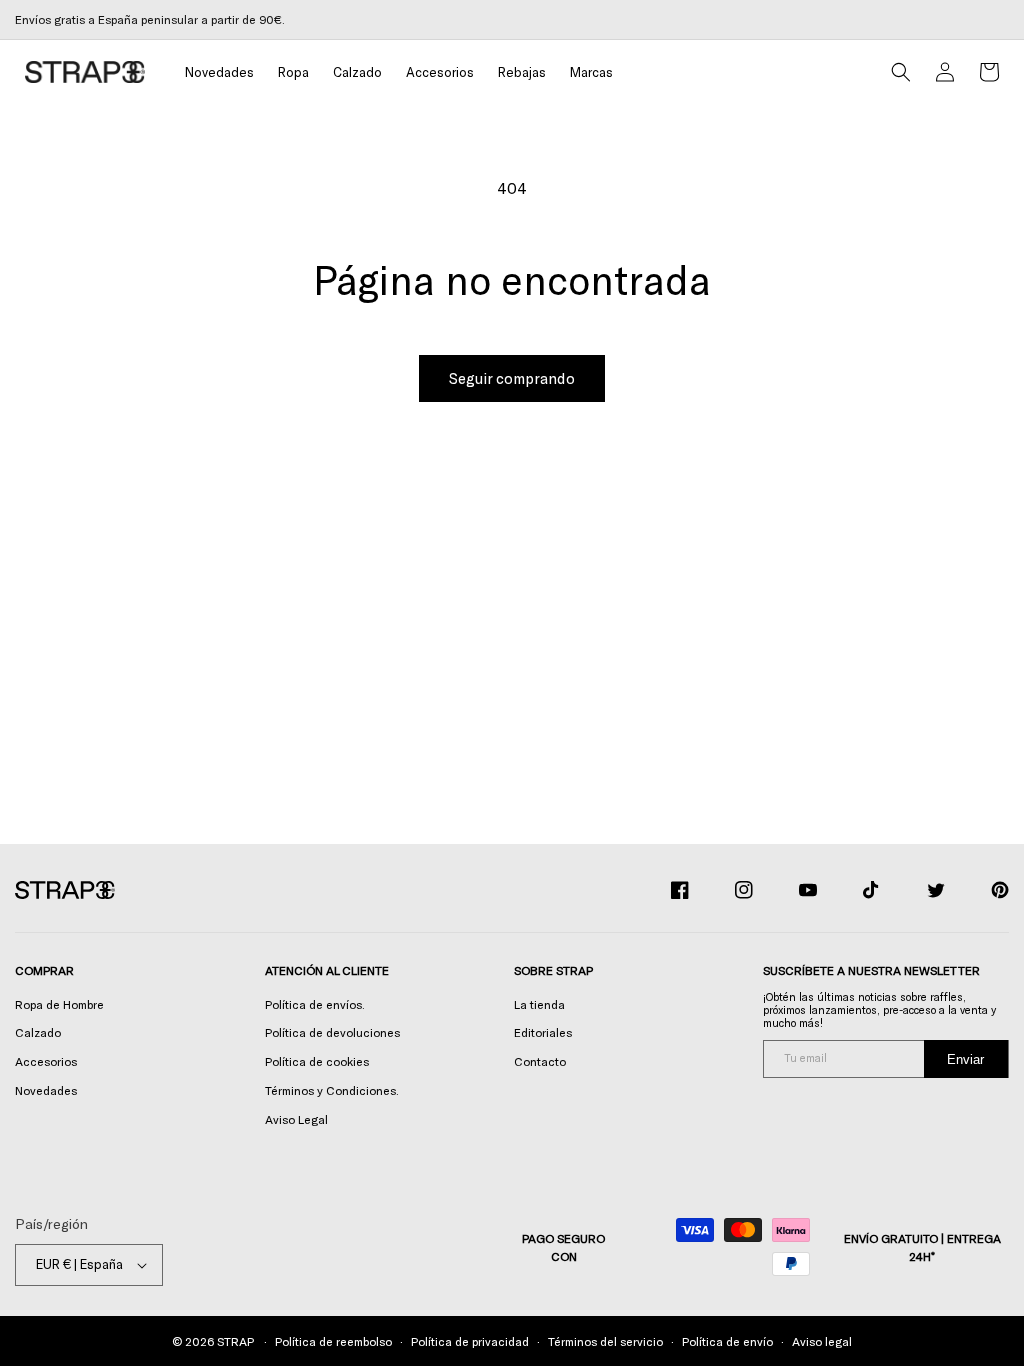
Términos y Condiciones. (332, 1090)
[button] (293, 72)
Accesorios (46, 1061)
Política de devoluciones (332, 1032)
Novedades (46, 1090)
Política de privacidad (470, 1341)
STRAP (235, 1341)
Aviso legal (822, 1341)
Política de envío (727, 1341)
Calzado (38, 1032)
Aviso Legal (296, 1119)
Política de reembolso (333, 1341)
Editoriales (543, 1032)
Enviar (965, 1059)
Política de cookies (317, 1061)
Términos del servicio (605, 1341)
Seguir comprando (512, 378)
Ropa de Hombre (59, 1004)
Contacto (540, 1061)
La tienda (539, 1004)
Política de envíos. (315, 1004)
